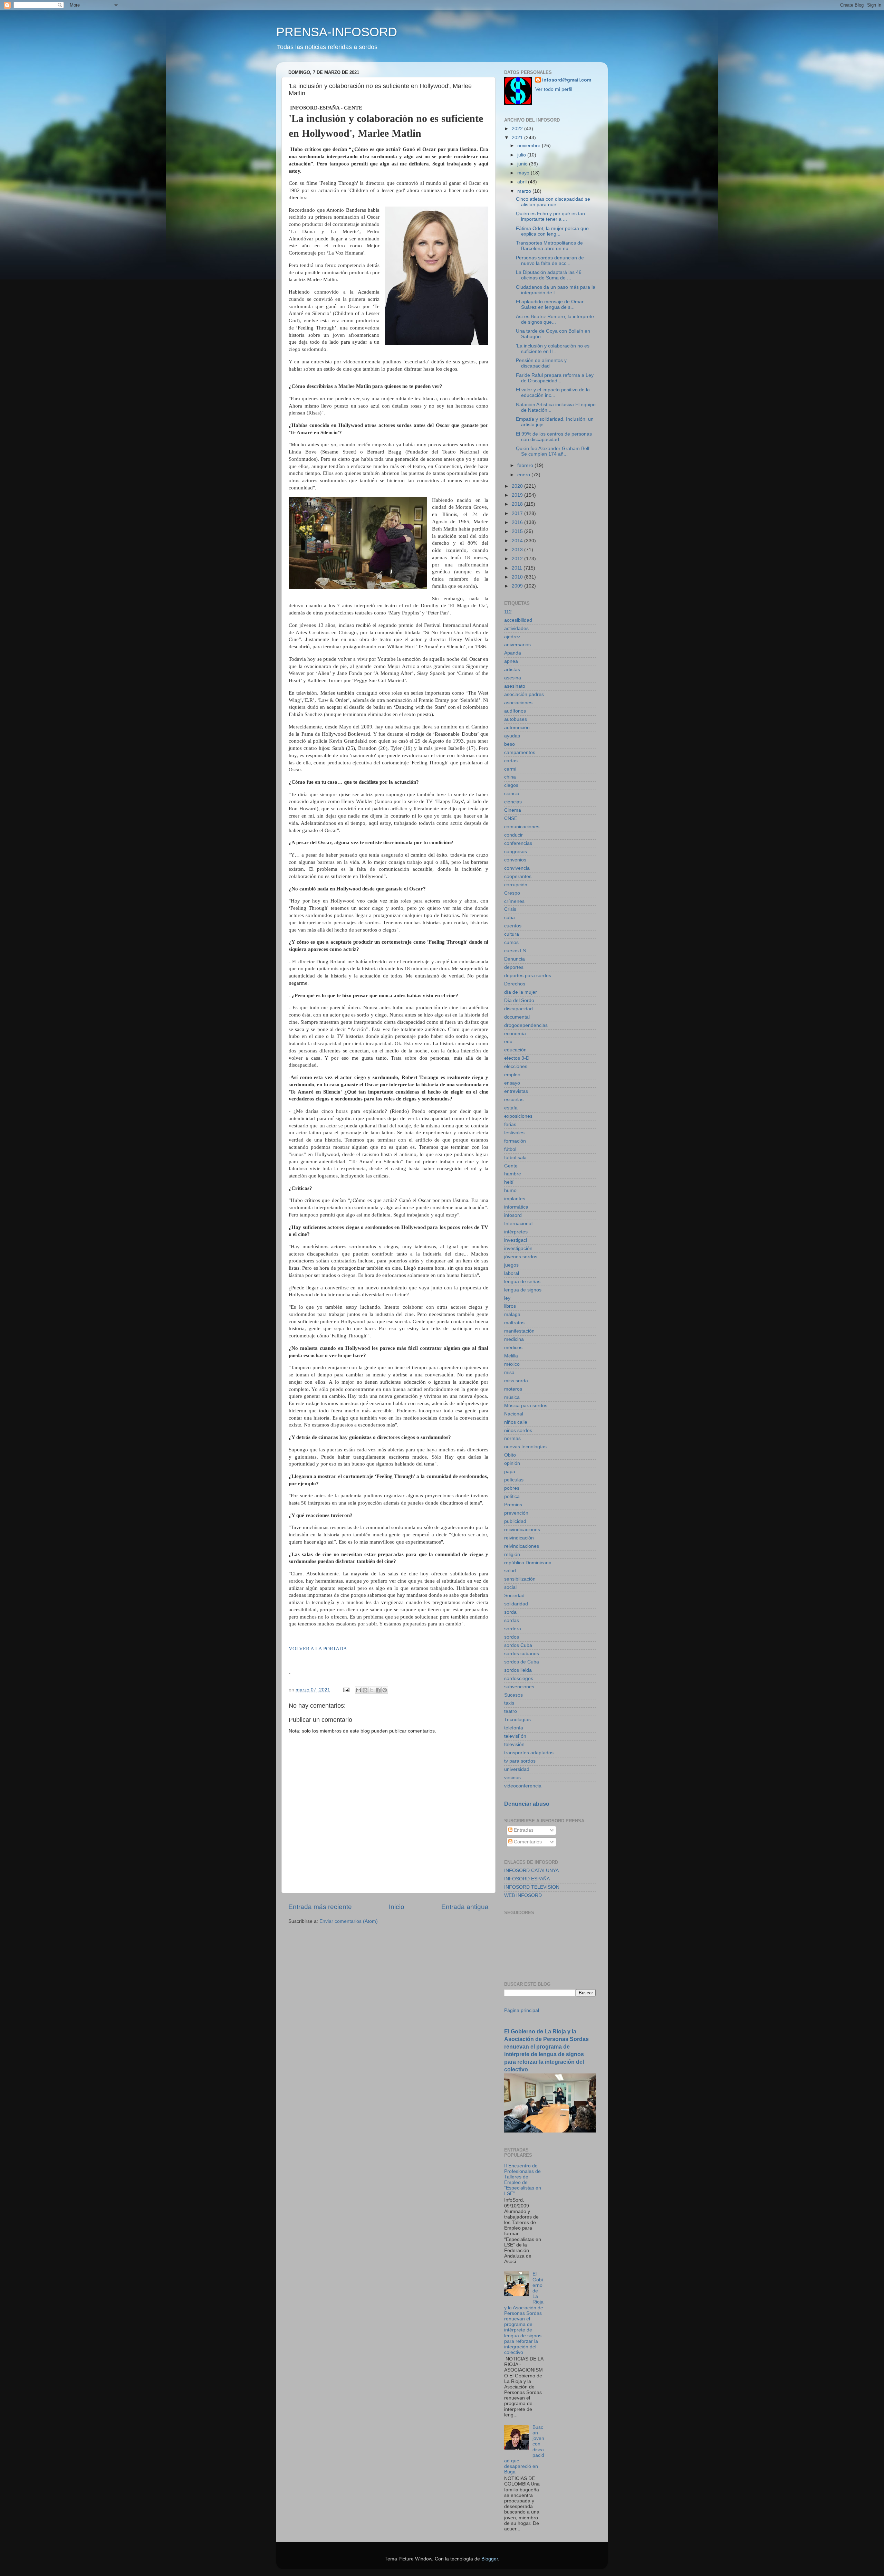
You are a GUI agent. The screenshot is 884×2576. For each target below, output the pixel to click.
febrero (526, 465)
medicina (514, 1339)
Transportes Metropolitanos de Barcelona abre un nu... (549, 246)
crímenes (514, 901)
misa (509, 1372)
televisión (514, 1744)
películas (514, 1480)
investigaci (516, 1240)
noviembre (530, 146)
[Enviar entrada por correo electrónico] (346, 1690)
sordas (512, 1620)
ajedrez (512, 637)
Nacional (514, 1414)
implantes (515, 1199)
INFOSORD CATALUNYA (531, 1871)
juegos (511, 1265)
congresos (516, 852)
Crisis (510, 909)
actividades (516, 628)
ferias (510, 1124)
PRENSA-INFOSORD (337, 32)
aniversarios (517, 645)
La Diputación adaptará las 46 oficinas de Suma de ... (549, 275)
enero (524, 475)
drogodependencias (526, 1025)
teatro (511, 1711)
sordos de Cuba (522, 1662)
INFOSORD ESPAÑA (527, 1879)
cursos (511, 942)
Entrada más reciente (320, 1907)
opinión (512, 1463)
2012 (518, 559)
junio (523, 164)
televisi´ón (515, 1736)
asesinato (515, 686)
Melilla (511, 1356)
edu (508, 1042)
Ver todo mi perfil (554, 89)
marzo (525, 191)
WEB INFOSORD (523, 1895)
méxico (512, 1364)
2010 (518, 577)
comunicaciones (522, 827)
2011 (518, 568)
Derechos (515, 984)
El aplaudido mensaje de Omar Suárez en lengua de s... (550, 304)
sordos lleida (518, 1670)
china (510, 777)
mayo (524, 173)
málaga (512, 1314)
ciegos (511, 785)
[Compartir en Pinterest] (385, 1690)
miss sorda (516, 1381)
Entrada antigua (465, 1907)
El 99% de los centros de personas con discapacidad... (554, 437)
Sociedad (514, 1596)
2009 (518, 586)
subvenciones (519, 1687)
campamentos (520, 752)
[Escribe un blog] (365, 1690)
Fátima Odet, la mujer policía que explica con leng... (552, 231)
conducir (513, 835)
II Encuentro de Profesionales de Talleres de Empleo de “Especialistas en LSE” (523, 2180)
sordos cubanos (522, 1654)
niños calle (516, 1422)
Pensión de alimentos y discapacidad (541, 363)
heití (509, 1182)
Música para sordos (526, 1406)
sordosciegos (519, 1678)
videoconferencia (523, 1786)
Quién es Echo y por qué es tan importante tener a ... (550, 216)
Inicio (397, 1907)
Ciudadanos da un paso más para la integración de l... (556, 290)
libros (510, 1306)
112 (508, 612)
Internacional (518, 1224)
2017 (518, 513)
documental (517, 1017)
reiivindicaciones (522, 1530)
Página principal (522, 2010)
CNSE (511, 818)
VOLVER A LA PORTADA (318, 1649)
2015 (518, 531)
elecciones (516, 1066)
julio (522, 155)
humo (510, 1190)
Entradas (523, 1830)
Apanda (513, 653)
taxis (509, 1703)
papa (510, 1472)
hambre (513, 1174)
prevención (516, 1513)
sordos (512, 1637)
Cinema (513, 810)
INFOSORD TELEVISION (532, 1887)
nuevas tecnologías (525, 1447)
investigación (518, 1248)
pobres (512, 1488)
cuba (510, 918)
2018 (518, 504)
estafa (511, 1108)
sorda (510, 1612)
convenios (515, 860)
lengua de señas (522, 1282)
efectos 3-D (517, 1058)
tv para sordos (520, 1761)
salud (510, 1571)
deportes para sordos (528, 976)
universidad (517, 1769)
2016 (518, 522)
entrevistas (516, 1091)
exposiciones (518, 1116)
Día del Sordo (519, 1000)
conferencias (518, 843)
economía (515, 1034)
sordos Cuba (518, 1645)
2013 (518, 550)
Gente (511, 1166)
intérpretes (516, 1232)
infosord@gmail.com (567, 80)
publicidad (515, 1521)
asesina (513, 678)
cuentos (513, 926)
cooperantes (518, 876)
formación (515, 1141)
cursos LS (515, 951)
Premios (513, 1505)
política (512, 1496)
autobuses (516, 719)
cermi (510, 769)
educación (515, 1050)
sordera (513, 1629)
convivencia (517, 868)
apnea (511, 661)
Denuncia (515, 959)
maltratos (514, 1323)
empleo (512, 1075)
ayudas (512, 736)
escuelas (514, 1100)
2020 (518, 486)
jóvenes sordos (521, 1257)
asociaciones (518, 703)
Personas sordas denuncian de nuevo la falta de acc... (550, 261)
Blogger (490, 2559)
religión (512, 1554)
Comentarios (527, 1842)
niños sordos (518, 1430)
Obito (510, 1455)
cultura (512, 934)
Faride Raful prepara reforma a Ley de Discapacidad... (555, 378)
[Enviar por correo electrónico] (358, 1690)
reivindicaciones (522, 1546)
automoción (517, 728)
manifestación (519, 1331)
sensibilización (520, 1579)
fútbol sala (515, 1158)
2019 (518, 495)
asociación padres (524, 694)
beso (510, 744)
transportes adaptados (529, 1753)
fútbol (510, 1149)
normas (512, 1438)
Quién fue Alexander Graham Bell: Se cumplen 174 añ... (553, 451)
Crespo (512, 893)
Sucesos (513, 1695)
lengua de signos (523, 1290)
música (512, 1397)
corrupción (516, 885)
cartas (511, 761)
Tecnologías (517, 1720)
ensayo (512, 1083)
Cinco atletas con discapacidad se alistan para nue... (553, 202)
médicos (513, 1348)
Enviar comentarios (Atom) (349, 1921)
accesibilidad (518, 620)
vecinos (512, 1778)
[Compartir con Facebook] (378, 1690)
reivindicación (519, 1538)
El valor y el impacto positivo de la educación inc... (553, 393)
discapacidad (518, 1009)
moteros (513, 1389)
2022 (518, 129)
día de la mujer (521, 992)
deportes (514, 967)
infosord (513, 1215)
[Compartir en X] (372, 1690)
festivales (514, 1133)
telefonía (514, 1728)
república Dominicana (528, 1563)
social (510, 1587)
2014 (518, 541)
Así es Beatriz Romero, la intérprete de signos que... (555, 319)
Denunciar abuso (527, 1804)
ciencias (513, 802)
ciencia (512, 794)
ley (507, 1298)
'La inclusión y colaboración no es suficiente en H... (553, 349)
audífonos (515, 711)
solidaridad (516, 1604)
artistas (512, 670)
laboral (512, 1273)
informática (516, 1207)
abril (523, 182)
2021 (518, 138)
